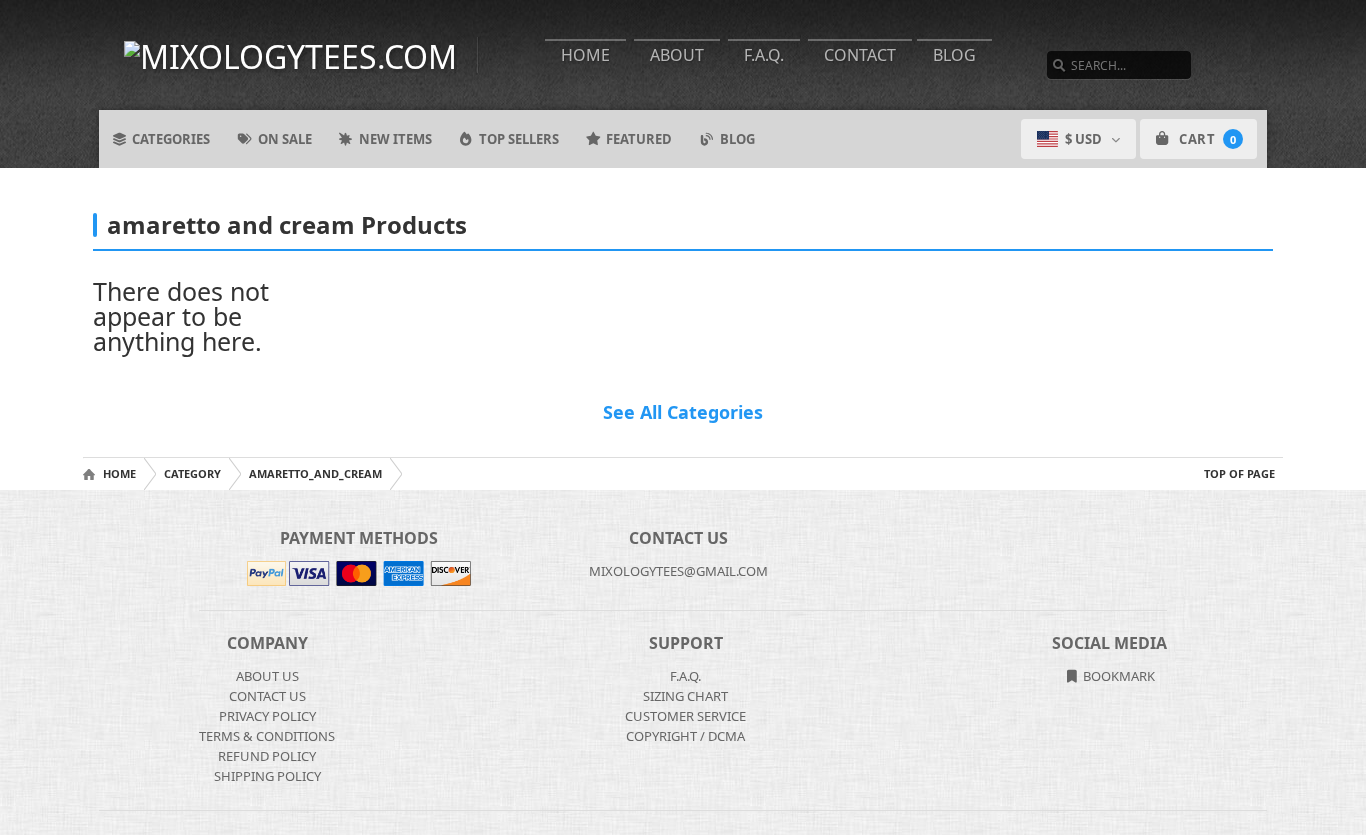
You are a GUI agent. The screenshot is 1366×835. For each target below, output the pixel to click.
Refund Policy (267, 756)
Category (192, 473)
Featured (639, 139)
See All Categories (683, 412)
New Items (395, 139)
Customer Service (685, 716)
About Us (267, 676)
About (677, 55)
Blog (954, 55)
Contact (860, 55)
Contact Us (267, 696)
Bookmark (1117, 676)
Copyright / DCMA (685, 736)
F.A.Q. (764, 55)
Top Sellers (519, 139)
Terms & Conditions (267, 736)
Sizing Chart (685, 696)
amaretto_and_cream (315, 473)
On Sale (285, 139)
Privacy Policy (267, 716)
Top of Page (1239, 473)
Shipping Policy (267, 776)
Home (585, 55)
